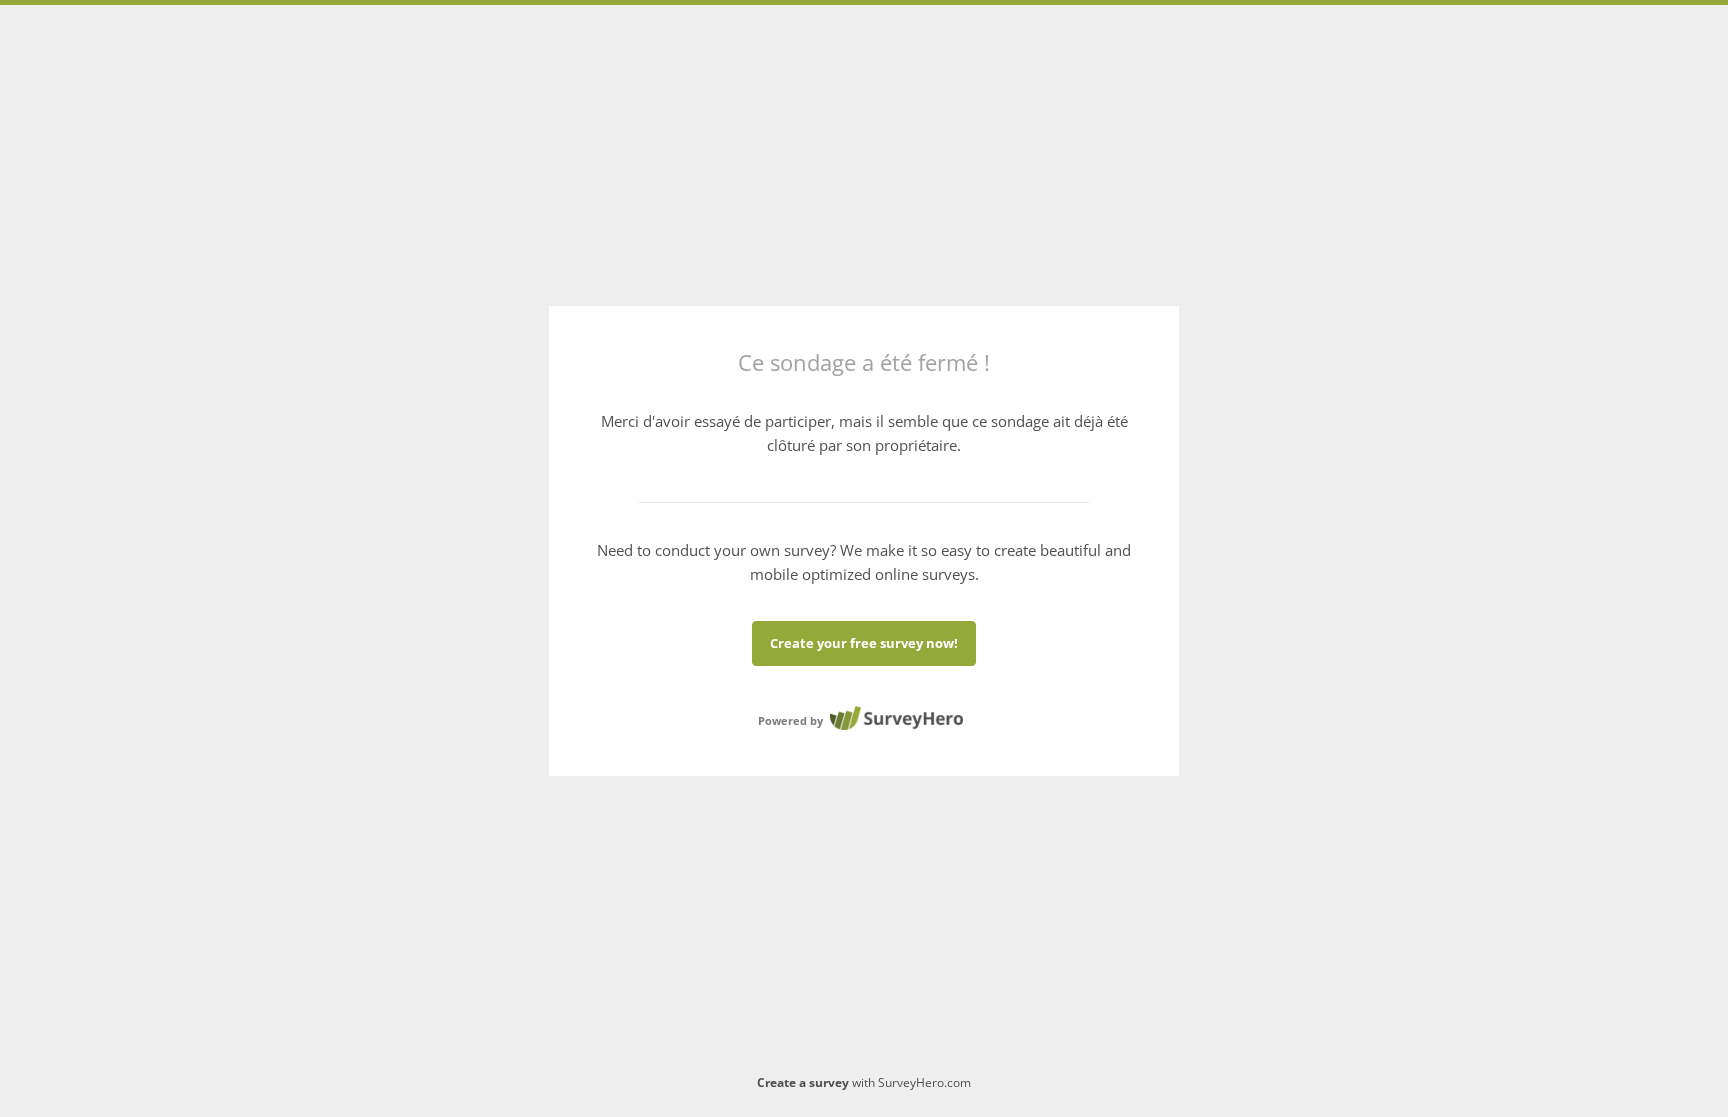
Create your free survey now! (864, 643)
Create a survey (803, 1082)
